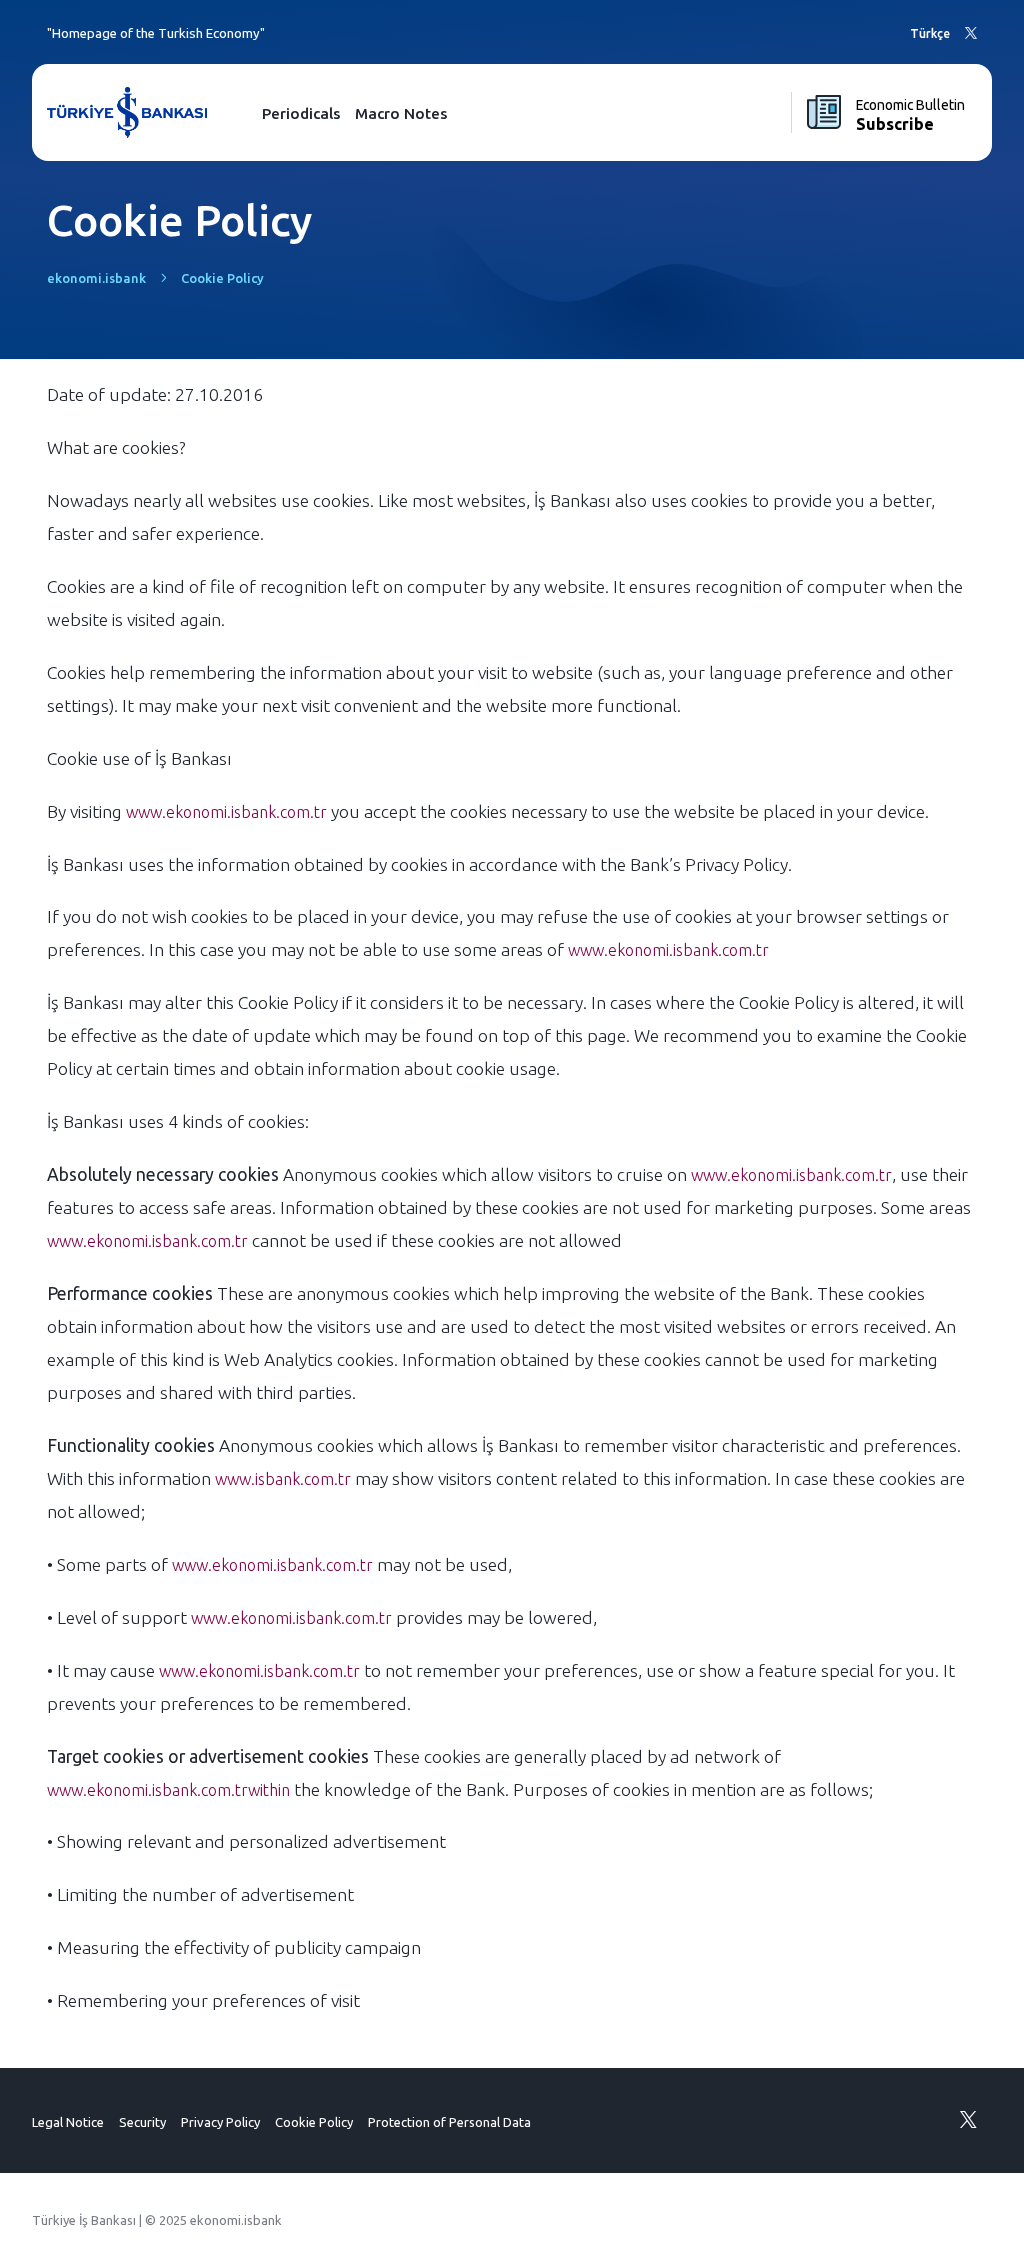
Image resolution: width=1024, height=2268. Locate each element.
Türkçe (930, 33)
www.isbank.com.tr (283, 1479)
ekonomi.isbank (96, 278)
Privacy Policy (220, 2122)
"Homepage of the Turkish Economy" (156, 33)
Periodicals (301, 113)
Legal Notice (68, 2122)
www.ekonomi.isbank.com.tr (226, 812)
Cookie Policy (314, 2122)
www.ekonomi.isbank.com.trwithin (168, 1790)
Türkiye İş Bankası (84, 2220)
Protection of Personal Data (449, 2122)
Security (142, 2122)
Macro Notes (401, 113)
